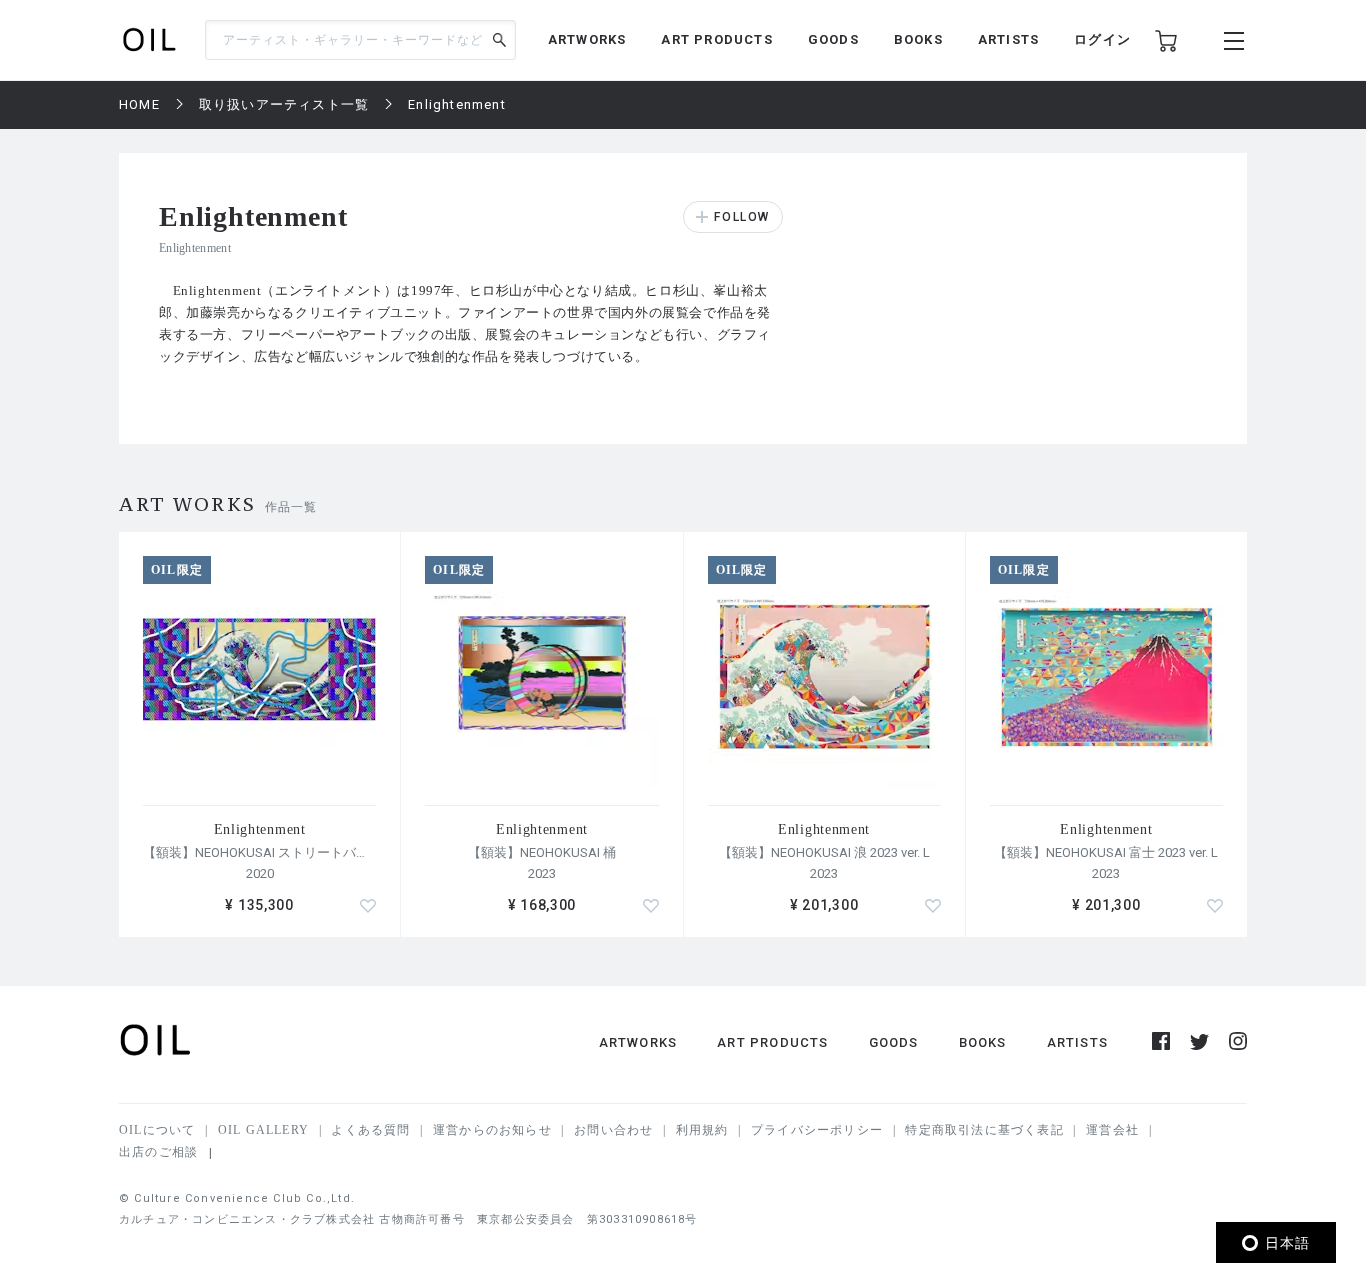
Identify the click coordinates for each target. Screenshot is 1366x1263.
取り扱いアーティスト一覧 (284, 104)
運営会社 (1112, 1130)
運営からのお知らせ (492, 1130)
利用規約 (702, 1130)
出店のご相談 (158, 1152)
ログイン (1102, 39)
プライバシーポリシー (817, 1130)
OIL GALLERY (263, 1130)
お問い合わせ (613, 1130)
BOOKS (918, 39)
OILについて (157, 1130)
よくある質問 (370, 1130)
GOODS (833, 39)
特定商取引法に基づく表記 (984, 1130)
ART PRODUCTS (716, 39)
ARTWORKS (587, 39)
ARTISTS (1008, 39)
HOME (139, 104)
